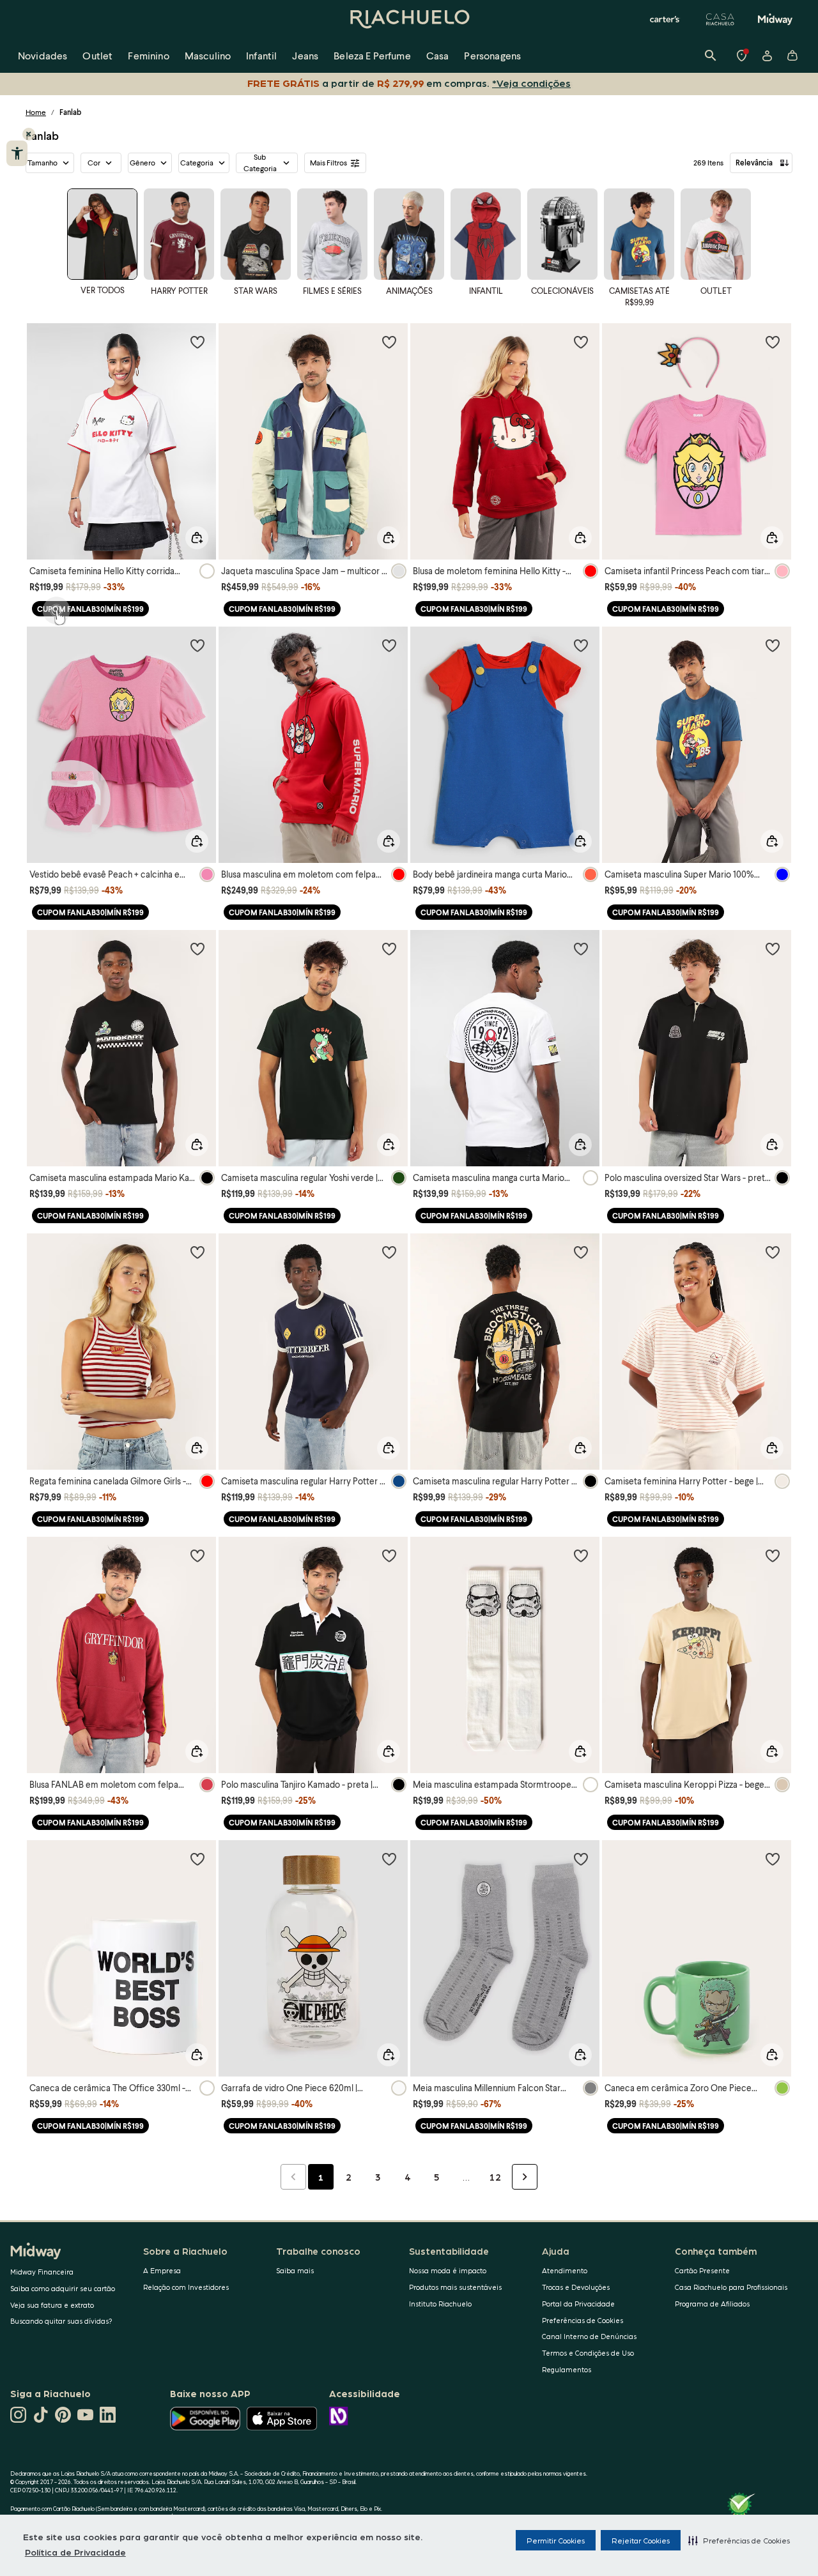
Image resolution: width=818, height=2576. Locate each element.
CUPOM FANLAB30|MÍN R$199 (90, 609)
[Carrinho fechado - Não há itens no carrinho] (792, 56)
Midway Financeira (42, 2272)
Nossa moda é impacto (448, 2270)
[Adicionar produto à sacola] (197, 538)
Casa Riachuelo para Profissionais (731, 2287)
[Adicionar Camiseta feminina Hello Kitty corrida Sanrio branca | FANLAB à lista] (197, 342)
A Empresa (162, 2270)
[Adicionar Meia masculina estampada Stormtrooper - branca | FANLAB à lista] (581, 1555)
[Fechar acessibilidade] (29, 134)
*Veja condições (534, 83)
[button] (739, 2540)
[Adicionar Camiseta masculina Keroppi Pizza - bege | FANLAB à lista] (773, 1555)
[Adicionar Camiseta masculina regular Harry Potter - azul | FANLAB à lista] (389, 1252)
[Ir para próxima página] (525, 2177)
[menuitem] (42, 56)
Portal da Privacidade (578, 2304)
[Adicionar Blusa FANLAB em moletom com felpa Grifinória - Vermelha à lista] (197, 1555)
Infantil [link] (261, 55)
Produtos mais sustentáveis (455, 2287)
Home (36, 112)
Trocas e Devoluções (576, 2287)
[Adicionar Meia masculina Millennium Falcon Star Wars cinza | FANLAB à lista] (581, 1859)
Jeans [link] (305, 55)
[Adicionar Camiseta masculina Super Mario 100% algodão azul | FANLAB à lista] (773, 645)
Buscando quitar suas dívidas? (61, 2321)
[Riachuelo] (409, 19)
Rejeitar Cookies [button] (641, 2540)
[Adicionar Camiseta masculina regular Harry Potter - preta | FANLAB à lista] (581, 1252)
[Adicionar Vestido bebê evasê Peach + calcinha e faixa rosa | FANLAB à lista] (197, 645)
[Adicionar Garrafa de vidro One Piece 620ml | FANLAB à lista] (389, 1859)
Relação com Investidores (186, 2287)
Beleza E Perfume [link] (372, 55)
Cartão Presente (702, 2270)
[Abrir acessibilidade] (17, 153)
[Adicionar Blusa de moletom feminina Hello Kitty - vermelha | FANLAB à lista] (581, 342)
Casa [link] (438, 55)
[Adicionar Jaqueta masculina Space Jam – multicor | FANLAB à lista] (389, 342)
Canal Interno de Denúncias (589, 2336)
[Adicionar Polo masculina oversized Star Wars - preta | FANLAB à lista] (773, 949)
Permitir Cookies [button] (556, 2540)
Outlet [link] (97, 55)
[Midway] (775, 19)
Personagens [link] (492, 55)
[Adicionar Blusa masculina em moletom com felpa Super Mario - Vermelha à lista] (389, 645)
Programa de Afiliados (712, 2304)
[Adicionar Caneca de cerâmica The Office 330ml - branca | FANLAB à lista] (197, 1859)
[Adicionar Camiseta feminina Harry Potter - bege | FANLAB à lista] (773, 1252)
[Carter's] (665, 19)
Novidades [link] (42, 55)
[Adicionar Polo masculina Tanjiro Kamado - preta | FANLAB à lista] (389, 1555)
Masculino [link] (208, 55)
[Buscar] (711, 56)
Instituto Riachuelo (440, 2304)
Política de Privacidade (75, 2552)
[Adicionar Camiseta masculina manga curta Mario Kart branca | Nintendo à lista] (581, 949)
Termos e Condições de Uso (588, 2353)
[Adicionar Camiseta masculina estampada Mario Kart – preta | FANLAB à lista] (197, 949)
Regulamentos (567, 2369)
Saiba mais (295, 2270)
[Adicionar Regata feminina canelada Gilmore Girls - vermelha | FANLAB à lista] (197, 1252)
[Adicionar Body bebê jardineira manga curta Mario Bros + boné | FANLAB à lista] (581, 645)
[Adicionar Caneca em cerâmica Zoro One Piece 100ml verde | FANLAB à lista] (773, 1859)
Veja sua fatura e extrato (52, 2305)
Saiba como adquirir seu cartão (63, 2288)
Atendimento (565, 2270)
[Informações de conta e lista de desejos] (767, 56)
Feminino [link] (148, 55)
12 (495, 2177)
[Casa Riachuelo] (720, 19)
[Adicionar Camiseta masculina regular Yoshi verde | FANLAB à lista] (389, 949)
